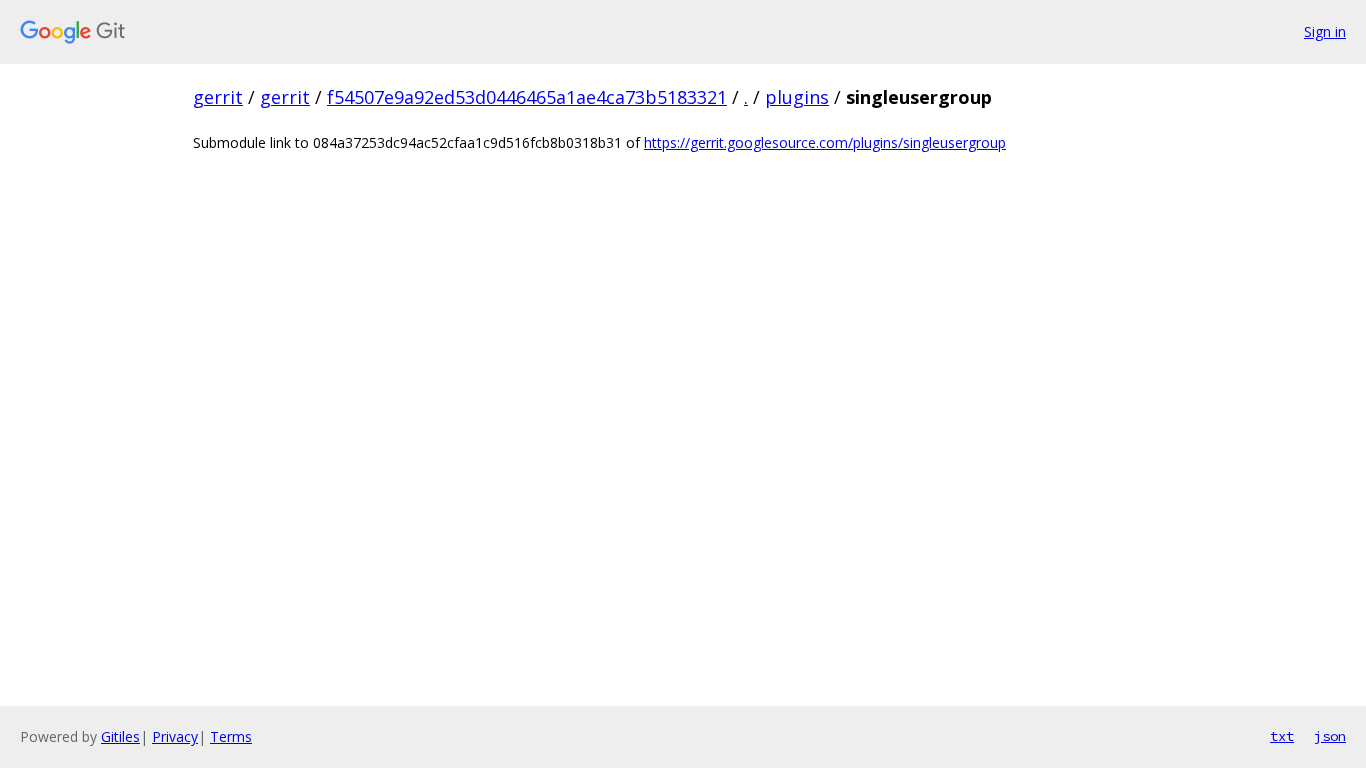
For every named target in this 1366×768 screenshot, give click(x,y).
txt (1282, 736)
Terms (231, 736)
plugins (797, 97)
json (1330, 736)
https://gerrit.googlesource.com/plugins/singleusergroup (825, 142)
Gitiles (120, 736)
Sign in (1325, 31)
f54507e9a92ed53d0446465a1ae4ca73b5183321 (527, 97)
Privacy (175, 736)
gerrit (218, 97)
